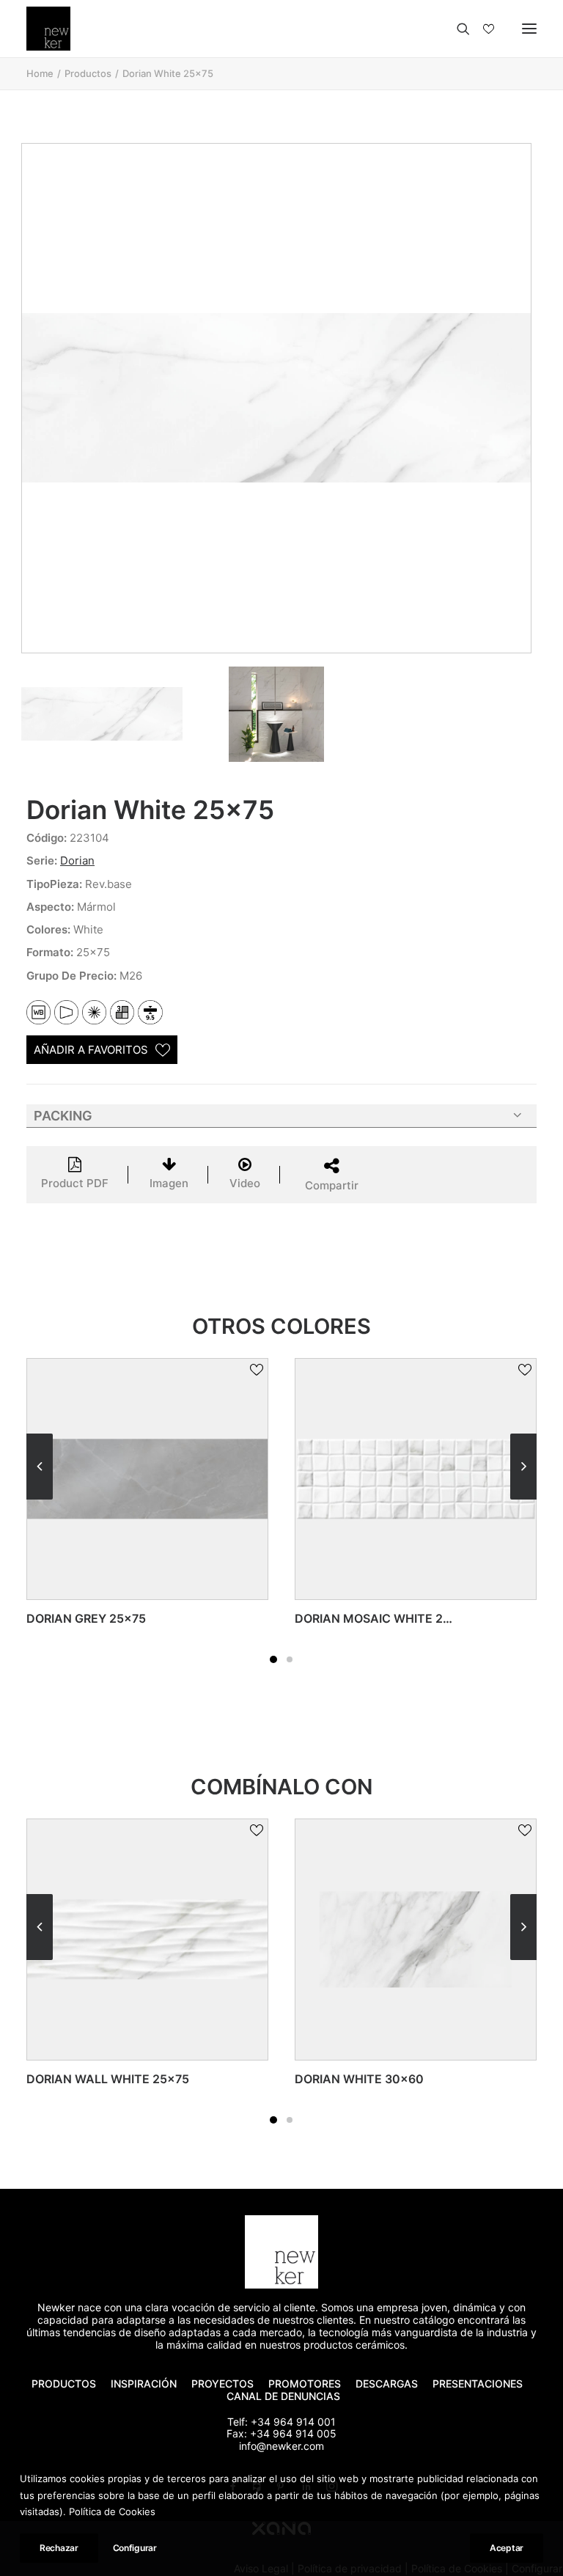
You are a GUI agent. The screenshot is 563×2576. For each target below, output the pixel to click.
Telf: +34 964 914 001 (281, 2422)
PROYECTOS (222, 2384)
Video (245, 1183)
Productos (88, 73)
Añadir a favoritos (91, 1050)
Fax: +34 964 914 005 (281, 2433)
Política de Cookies (112, 2511)
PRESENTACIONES (479, 2384)
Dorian (77, 860)
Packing (63, 1116)
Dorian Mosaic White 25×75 (149, 1618)
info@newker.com (281, 2446)
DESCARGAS (387, 2384)
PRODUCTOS (64, 2384)
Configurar (135, 2548)
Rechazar (59, 2548)
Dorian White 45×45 (438, 2079)
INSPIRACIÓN (144, 2384)
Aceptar (507, 2548)
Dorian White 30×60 (170, 2079)
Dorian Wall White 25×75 (410, 1618)
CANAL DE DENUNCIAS (283, 2396)
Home (40, 73)
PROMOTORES (305, 2384)
